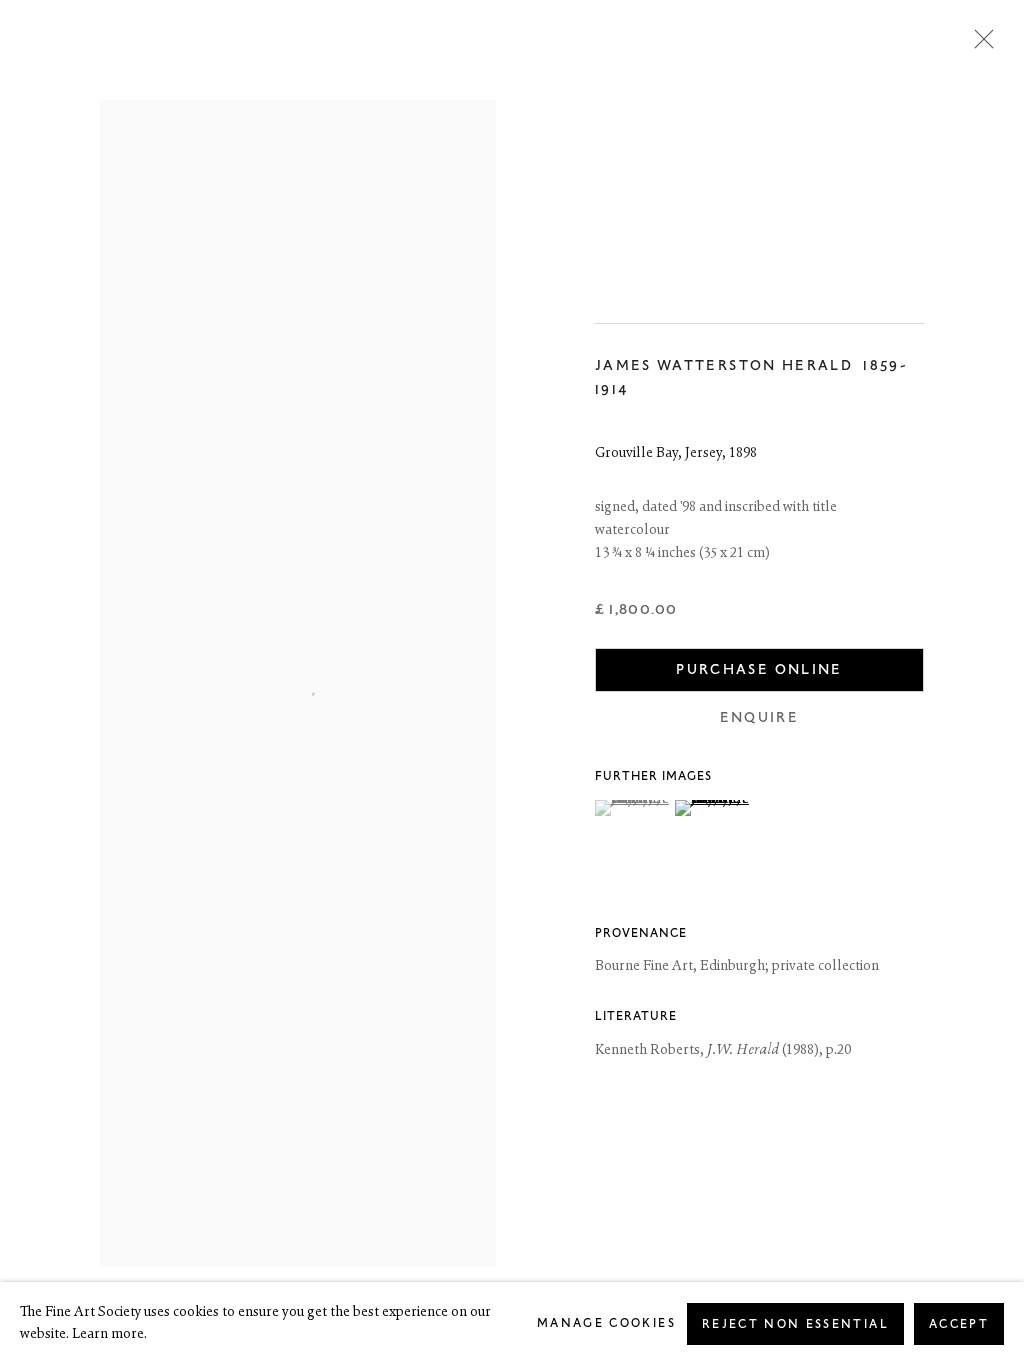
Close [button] (979, 45)
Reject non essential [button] (795, 1324)
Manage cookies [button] (606, 1323)
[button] (632, 808)
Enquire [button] (759, 717)
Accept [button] (959, 1324)
